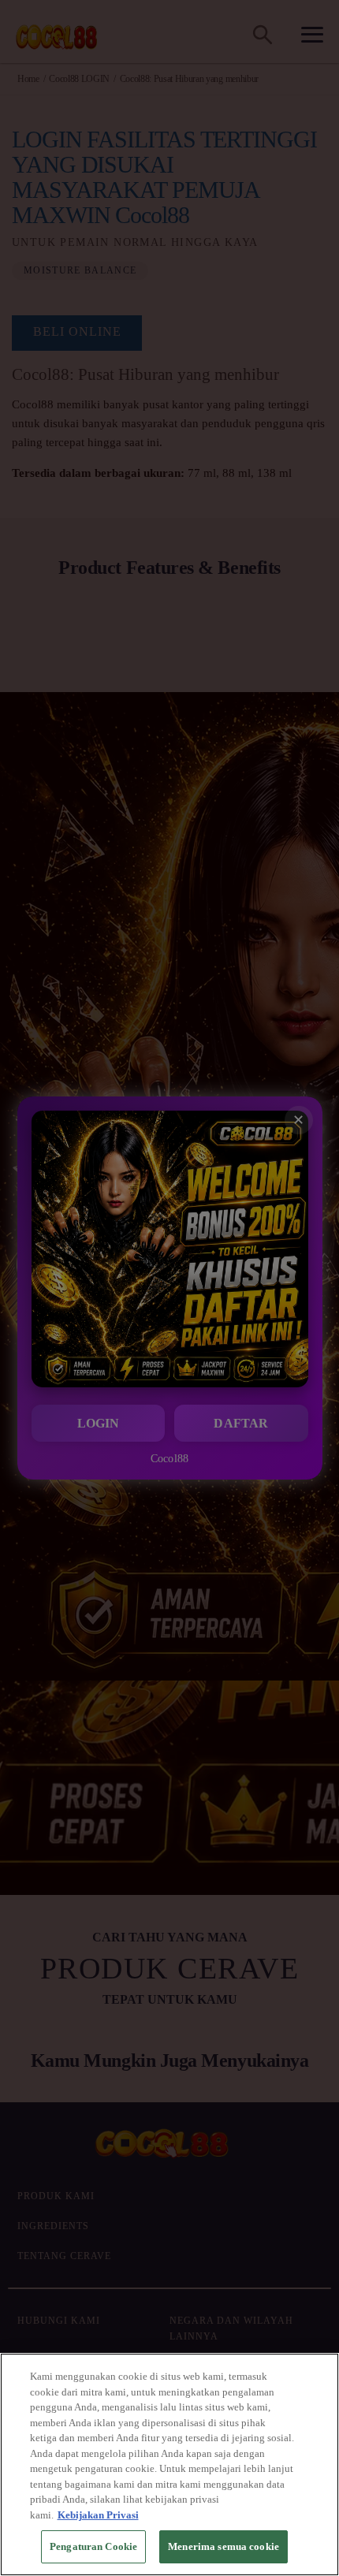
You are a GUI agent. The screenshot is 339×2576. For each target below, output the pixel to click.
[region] (169, 2464)
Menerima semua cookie (224, 2546)
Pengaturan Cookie (93, 2546)
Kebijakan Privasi (98, 2515)
